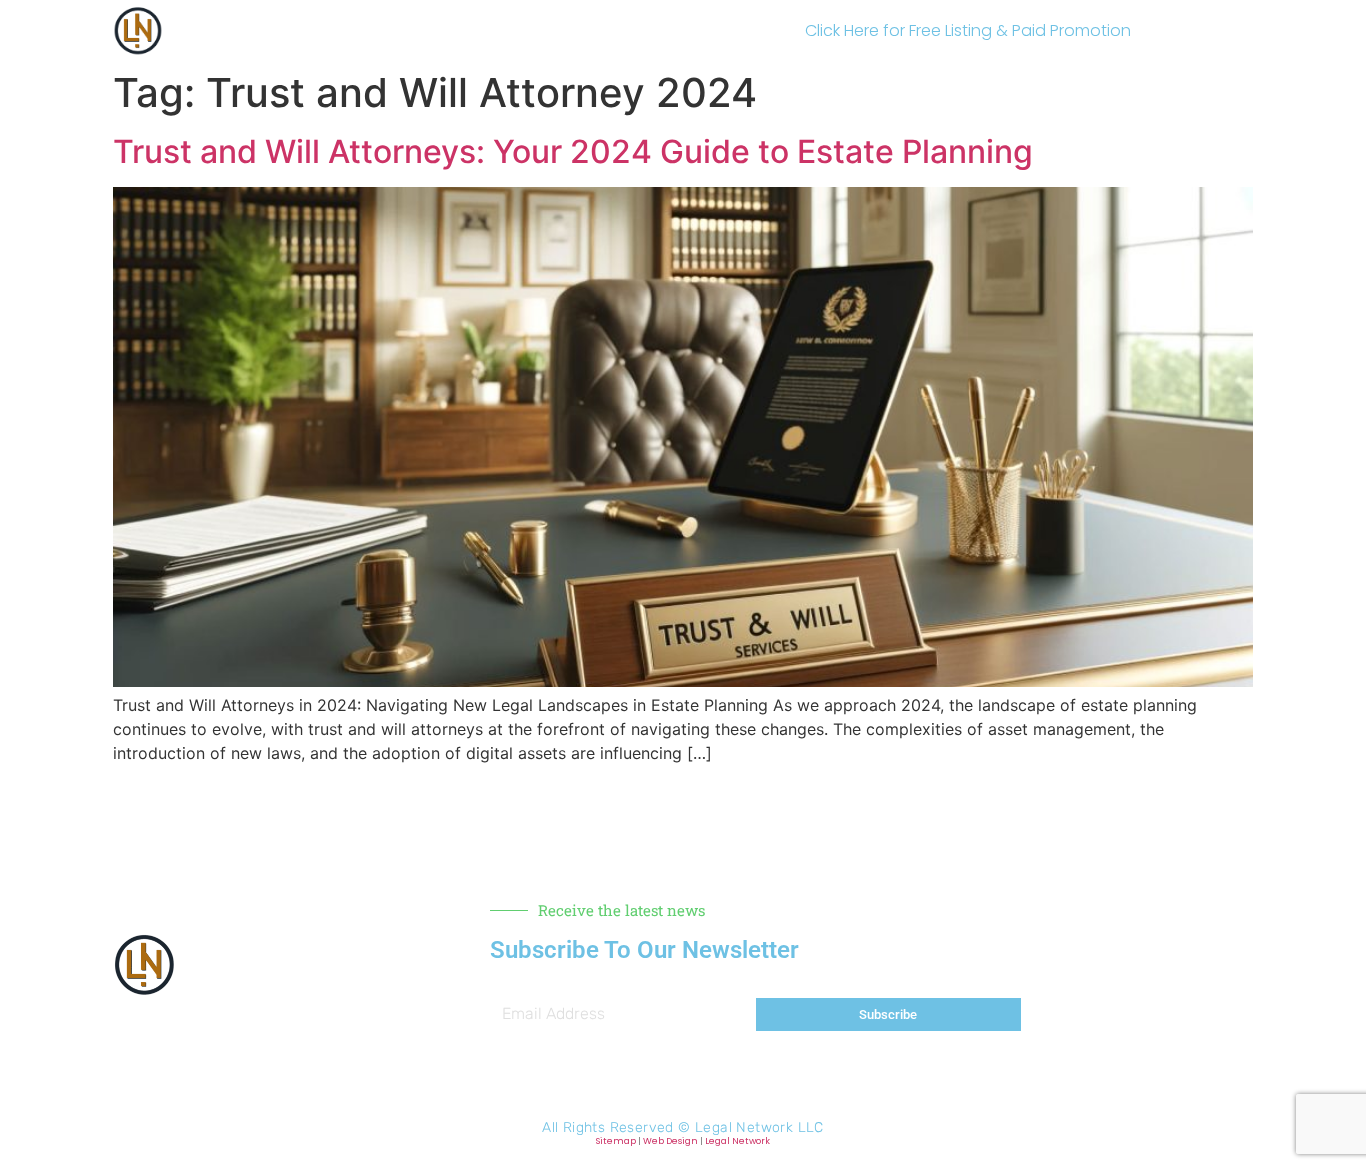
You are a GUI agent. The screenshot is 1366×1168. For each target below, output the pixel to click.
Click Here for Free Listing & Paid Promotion (968, 30)
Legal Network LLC (759, 1127)
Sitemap (616, 1141)
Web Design (670, 1141)
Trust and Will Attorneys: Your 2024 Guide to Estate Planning (573, 151)
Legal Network (737, 1141)
